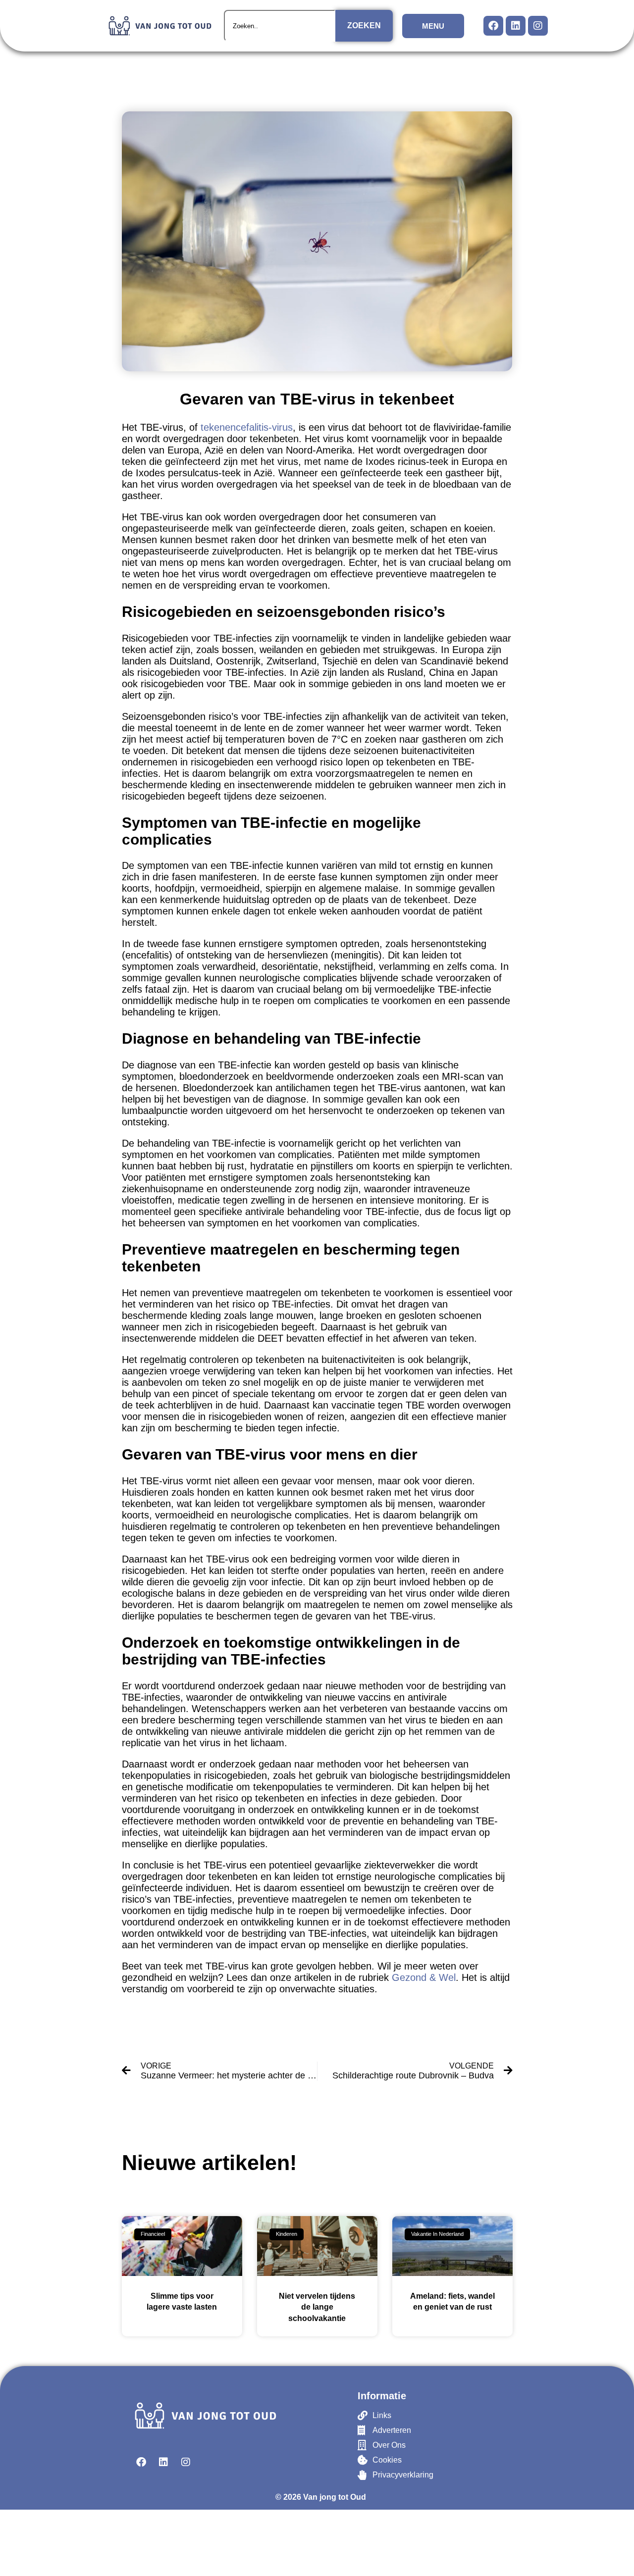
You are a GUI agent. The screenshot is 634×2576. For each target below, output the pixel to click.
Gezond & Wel (424, 1977)
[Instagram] (538, 26)
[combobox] (280, 26)
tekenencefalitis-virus (247, 427)
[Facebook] (493, 26)
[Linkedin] (516, 26)
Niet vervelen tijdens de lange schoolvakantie (317, 2307)
